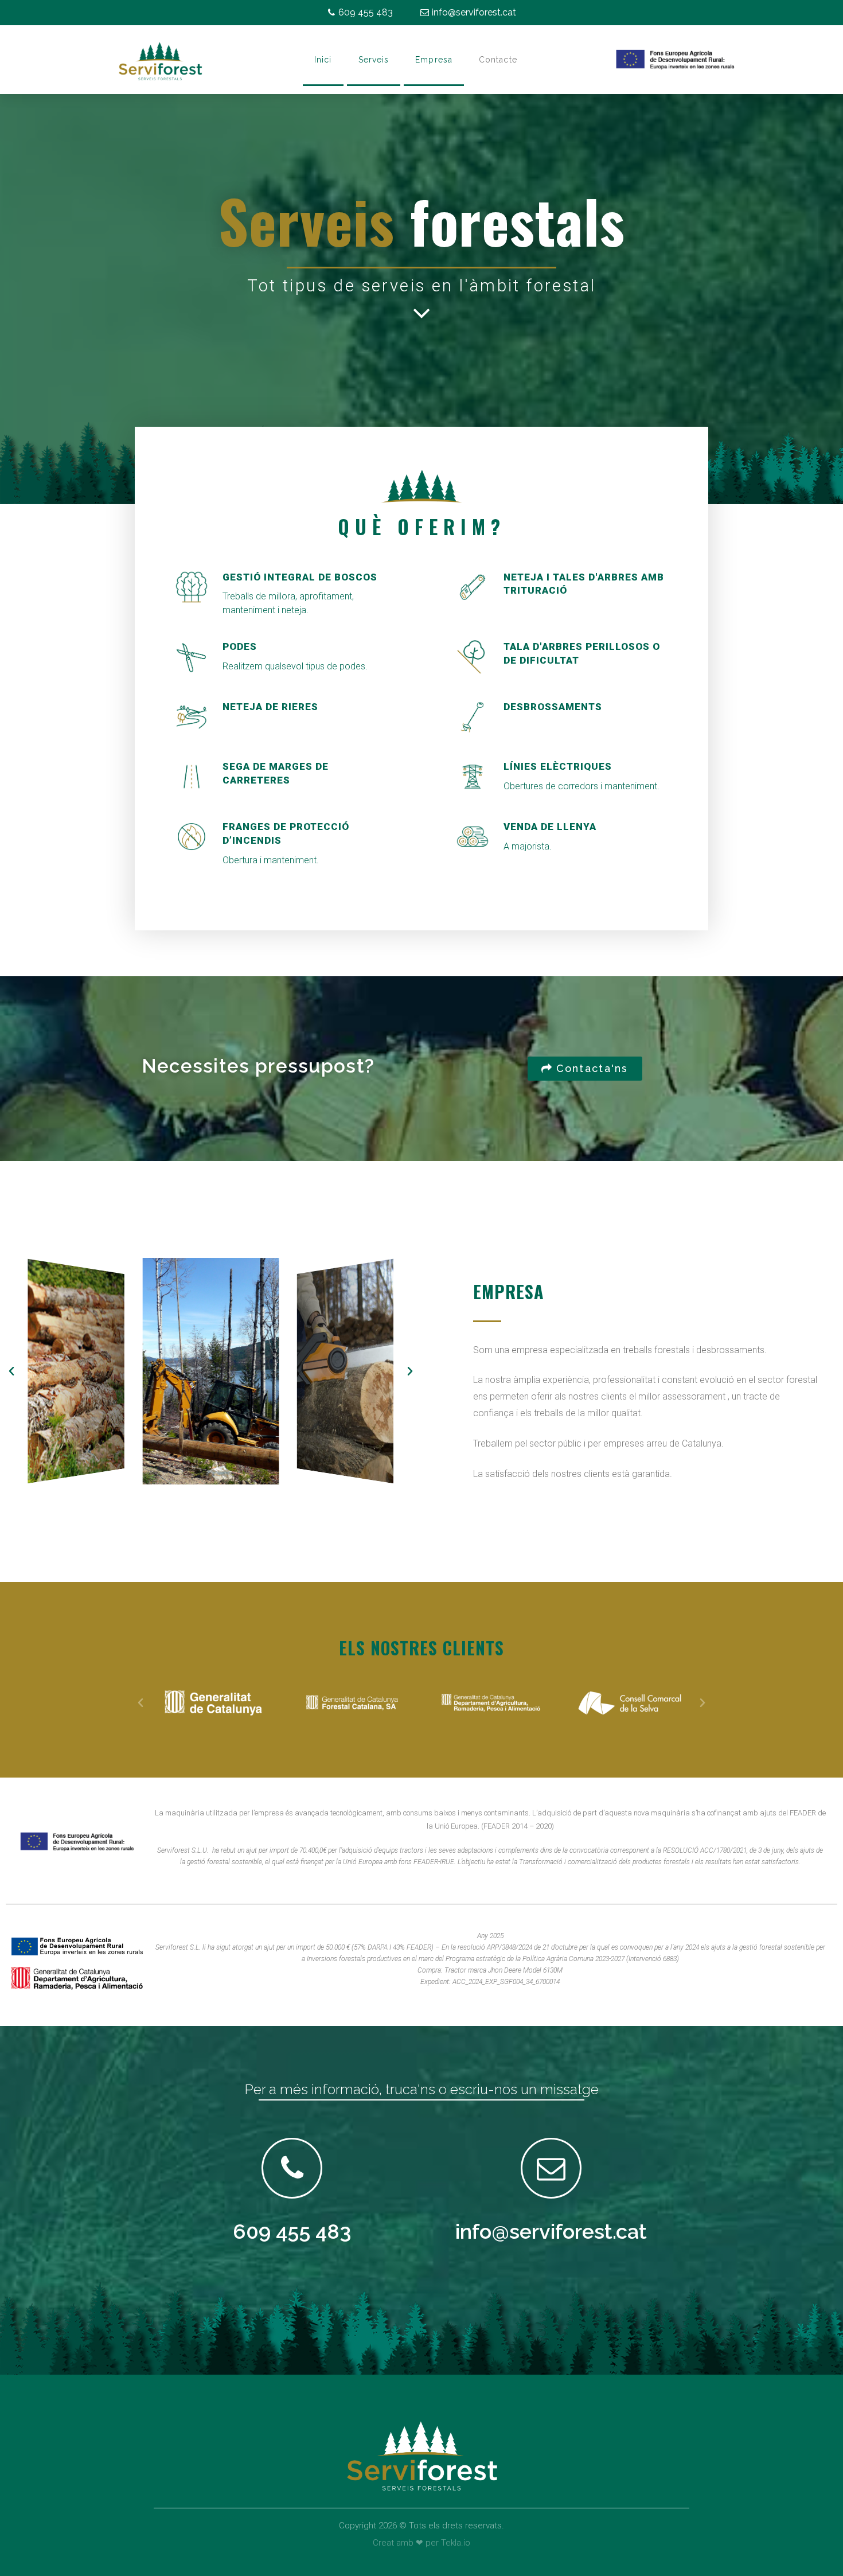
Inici (323, 60)
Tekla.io (456, 2543)
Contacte (498, 60)
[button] (585, 1069)
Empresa (434, 60)
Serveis (374, 60)
